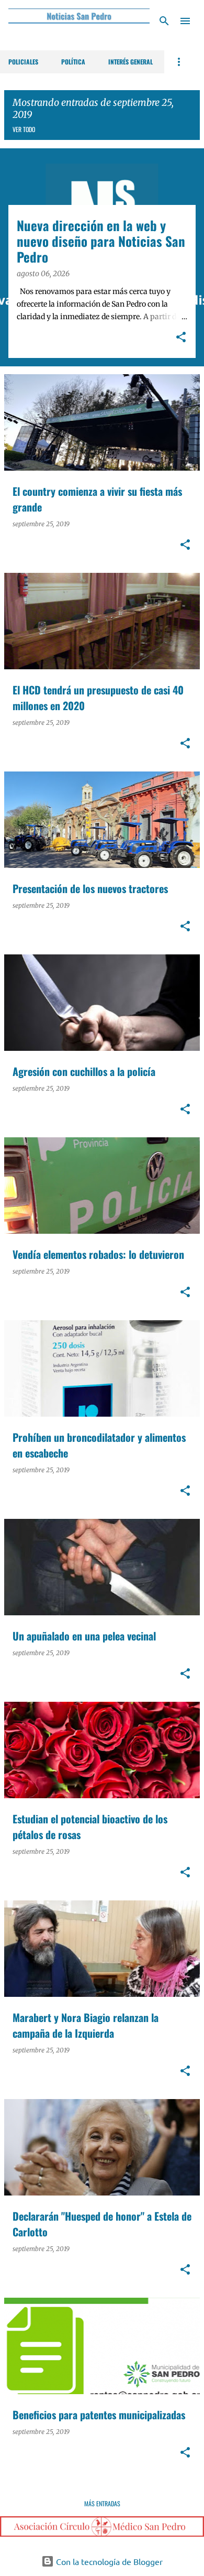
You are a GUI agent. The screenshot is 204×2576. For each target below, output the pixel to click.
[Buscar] (164, 21)
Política (73, 62)
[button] (181, 338)
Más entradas (102, 2503)
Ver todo (24, 129)
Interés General (131, 62)
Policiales (23, 62)
